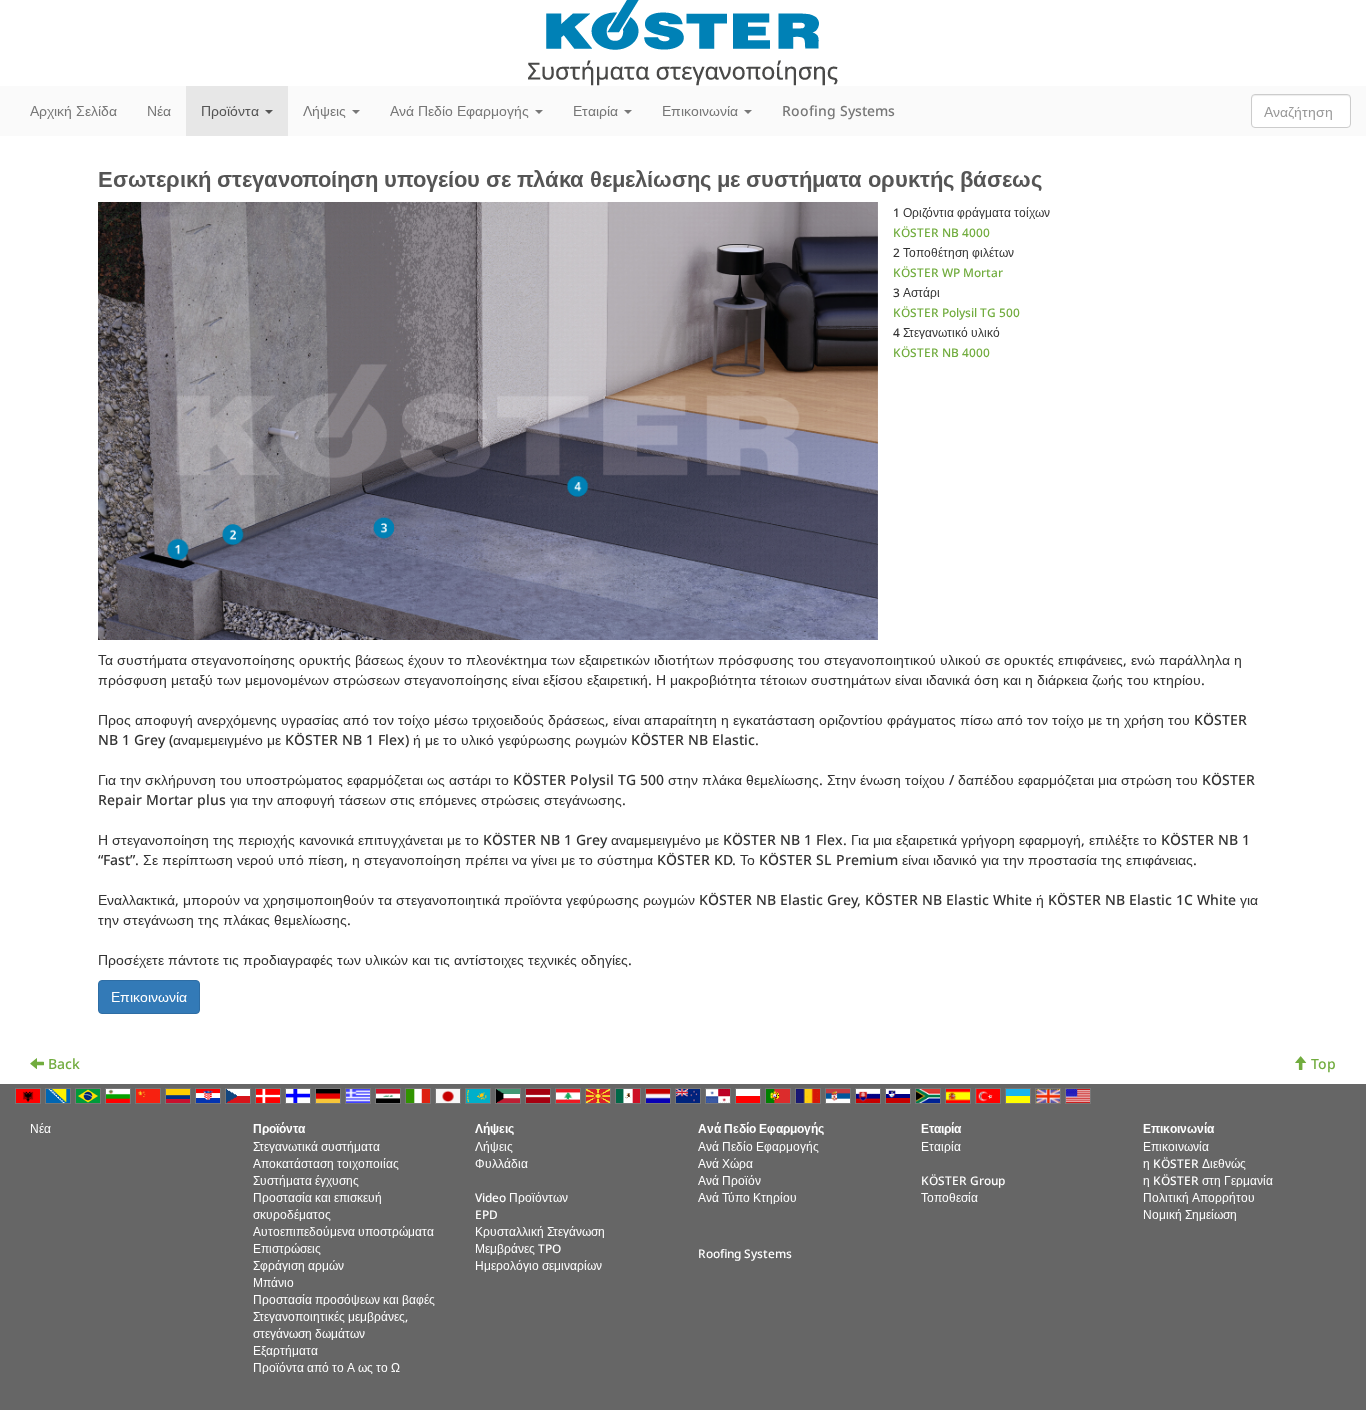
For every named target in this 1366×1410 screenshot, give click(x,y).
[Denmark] (270, 1093)
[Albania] (30, 1093)
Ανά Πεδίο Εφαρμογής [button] (461, 110)
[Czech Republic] (240, 1093)
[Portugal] (780, 1093)
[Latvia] (540, 1093)
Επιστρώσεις (287, 1248)
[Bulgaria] (120, 1093)
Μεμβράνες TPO (518, 1248)
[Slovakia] (870, 1093)
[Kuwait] (510, 1093)
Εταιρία (941, 1146)
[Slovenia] (900, 1093)
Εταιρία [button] (597, 110)
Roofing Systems (838, 110)
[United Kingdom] (1050, 1093)
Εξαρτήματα (285, 1350)
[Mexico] (630, 1093)
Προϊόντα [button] (232, 110)
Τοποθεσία (949, 1197)
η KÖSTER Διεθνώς (1194, 1163)
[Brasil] (90, 1093)
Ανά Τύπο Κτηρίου (747, 1197)
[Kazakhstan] (480, 1093)
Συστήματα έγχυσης (306, 1180)
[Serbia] (840, 1093)
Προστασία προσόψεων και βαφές (344, 1299)
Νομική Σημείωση (1190, 1214)
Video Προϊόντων (521, 1197)
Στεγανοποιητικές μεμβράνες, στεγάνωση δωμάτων (330, 1324)
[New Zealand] (690, 1093)
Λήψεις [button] (326, 110)
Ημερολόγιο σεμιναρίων (538, 1265)
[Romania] (810, 1093)
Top (1321, 1063)
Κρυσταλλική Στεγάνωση (540, 1231)
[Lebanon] (570, 1093)
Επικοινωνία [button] (702, 110)
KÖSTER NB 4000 (941, 232)
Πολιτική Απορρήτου (1199, 1197)
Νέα (159, 110)
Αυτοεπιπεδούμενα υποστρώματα (343, 1231)
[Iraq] (390, 1093)
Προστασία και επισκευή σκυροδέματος (317, 1205)
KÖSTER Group (963, 1180)
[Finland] (300, 1093)
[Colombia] (180, 1093)
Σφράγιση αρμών (298, 1265)
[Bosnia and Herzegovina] (60, 1093)
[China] (150, 1093)
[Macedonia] (600, 1093)
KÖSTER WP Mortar (948, 272)
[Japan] (450, 1093)
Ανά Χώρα (725, 1163)
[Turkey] (990, 1093)
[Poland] (750, 1093)
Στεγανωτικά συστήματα (316, 1146)
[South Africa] (930, 1093)
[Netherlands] (660, 1093)
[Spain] (960, 1093)
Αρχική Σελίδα (73, 110)
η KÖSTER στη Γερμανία (1208, 1180)
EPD (486, 1214)
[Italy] (420, 1093)
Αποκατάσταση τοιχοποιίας (326, 1163)
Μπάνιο (273, 1282)
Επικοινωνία (1176, 1146)
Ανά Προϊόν (729, 1180)
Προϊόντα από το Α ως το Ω (326, 1367)
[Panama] (720, 1093)
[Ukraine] (1020, 1093)
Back (62, 1063)
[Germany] (330, 1093)
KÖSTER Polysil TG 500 (956, 312)
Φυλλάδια (501, 1163)
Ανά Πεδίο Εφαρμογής (758, 1146)
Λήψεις (494, 1146)
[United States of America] (1080, 1093)
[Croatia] (210, 1093)
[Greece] (360, 1093)
